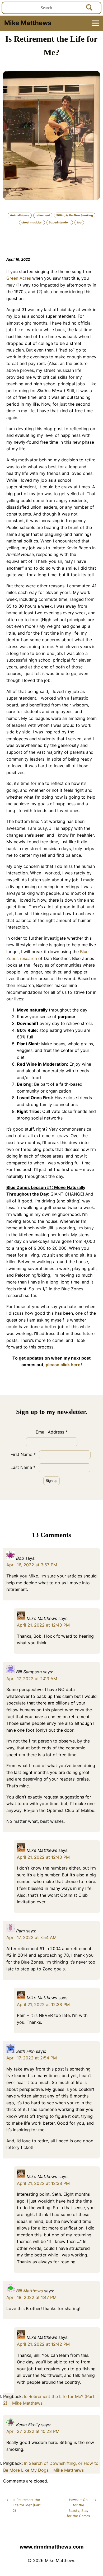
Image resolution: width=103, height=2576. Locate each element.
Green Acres (19, 278)
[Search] (90, 8)
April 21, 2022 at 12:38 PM (43, 2004)
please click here (63, 1365)
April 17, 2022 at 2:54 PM (32, 2058)
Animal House (20, 215)
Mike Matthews (28, 23)
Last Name (23, 1467)
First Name (23, 1454)
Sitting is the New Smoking (75, 215)
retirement (43, 215)
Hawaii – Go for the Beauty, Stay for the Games (82, 2508)
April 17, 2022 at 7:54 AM (31, 1937)
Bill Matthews (29, 2291)
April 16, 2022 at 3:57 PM (32, 1565)
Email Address (52, 1432)
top (79, 223)
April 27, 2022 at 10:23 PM (33, 2431)
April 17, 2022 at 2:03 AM (32, 1679)
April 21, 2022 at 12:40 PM (43, 1625)
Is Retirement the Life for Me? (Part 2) (24, 2505)
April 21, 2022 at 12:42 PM (43, 2344)
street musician (32, 223)
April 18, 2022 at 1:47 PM (31, 2297)
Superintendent (60, 223)
